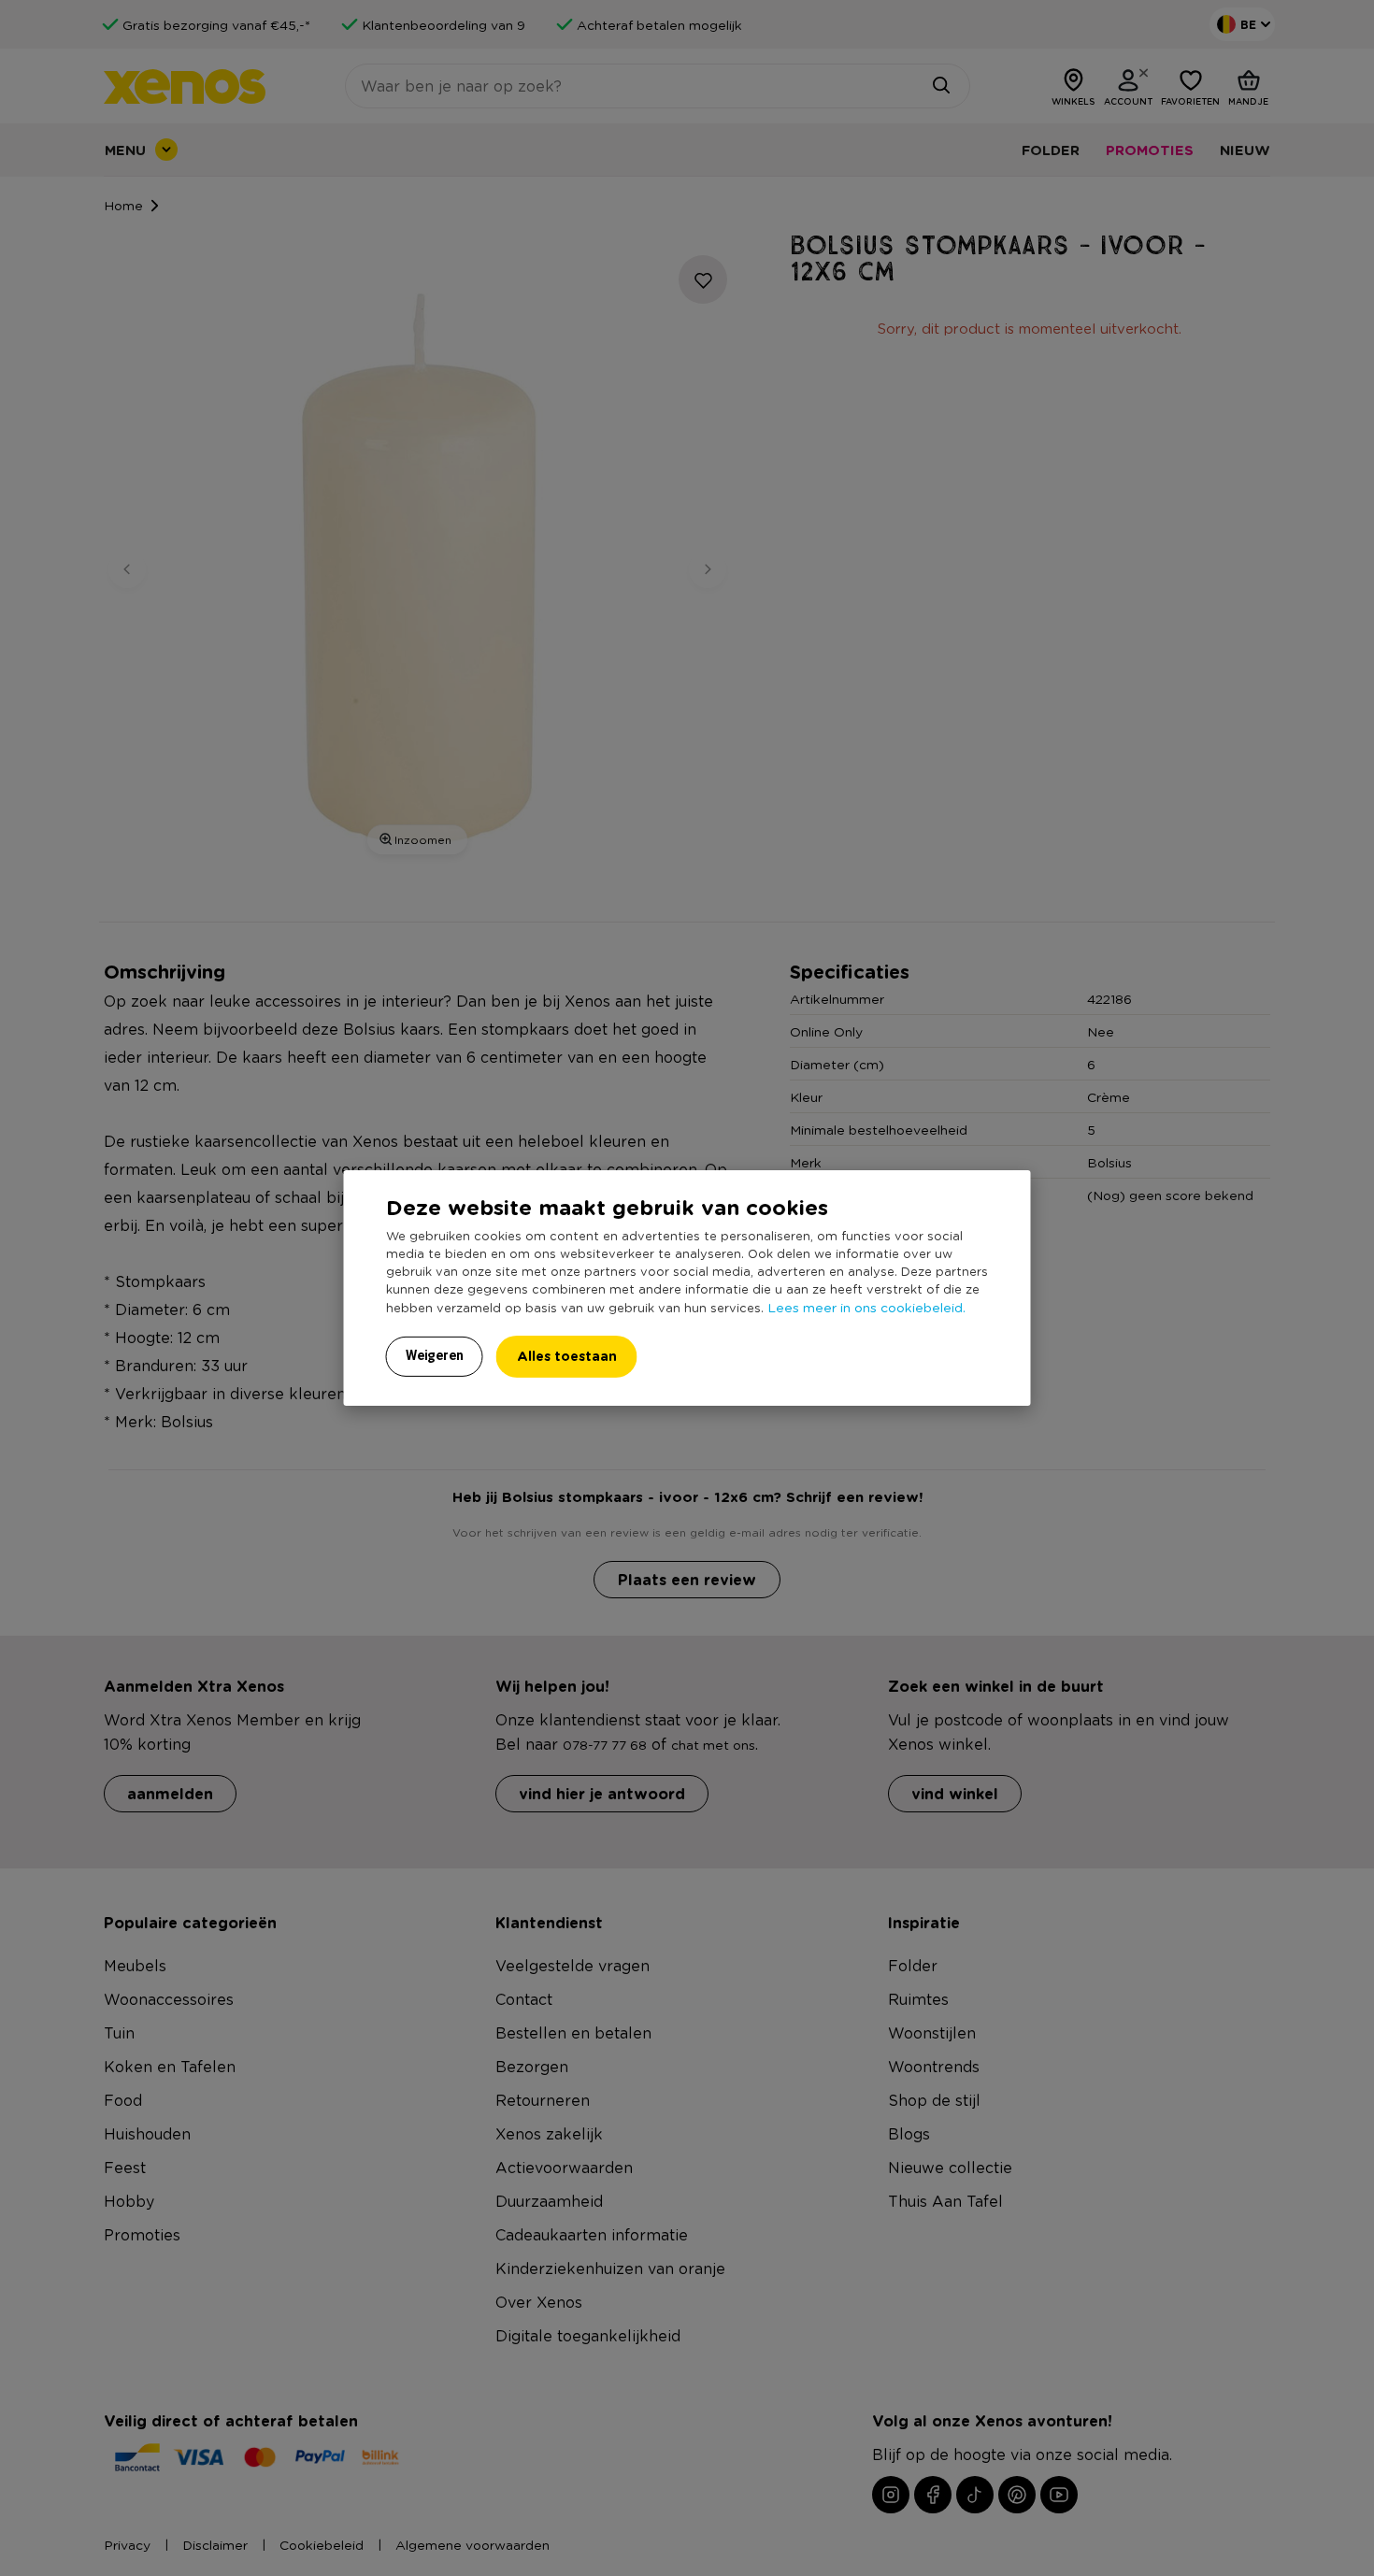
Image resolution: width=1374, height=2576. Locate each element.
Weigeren (435, 1355)
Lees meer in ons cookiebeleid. (866, 1307)
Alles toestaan (567, 1356)
